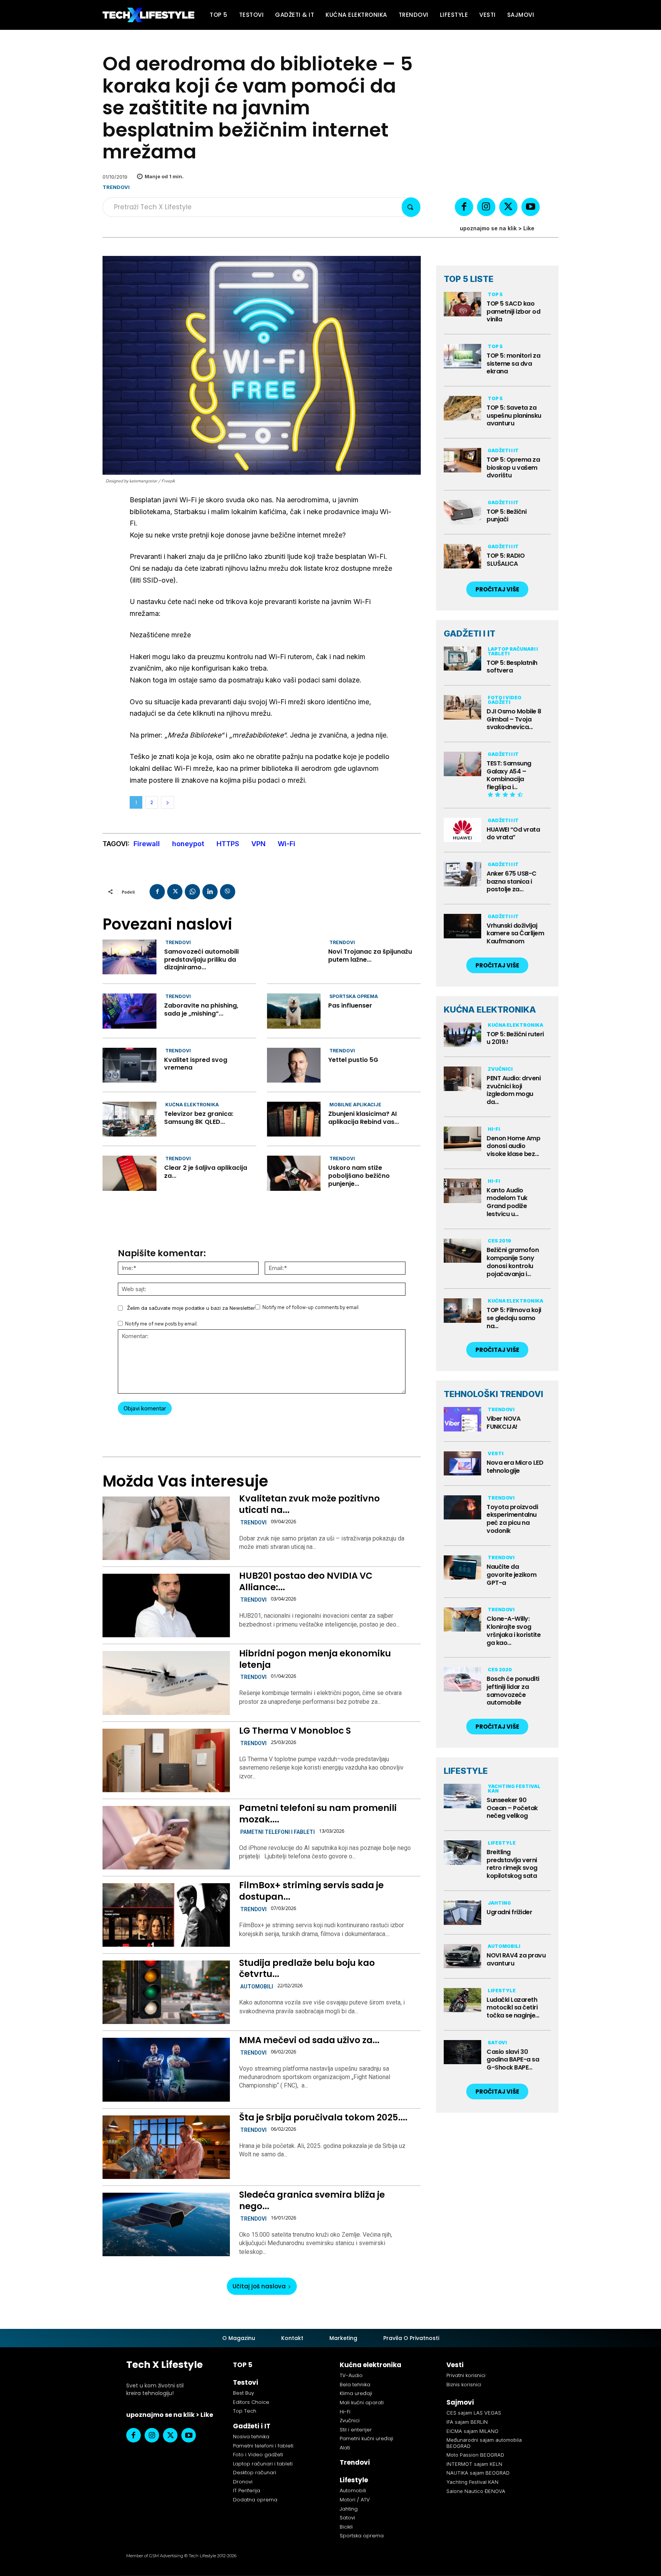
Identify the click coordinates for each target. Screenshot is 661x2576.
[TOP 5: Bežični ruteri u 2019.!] (462, 1035)
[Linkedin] (210, 892)
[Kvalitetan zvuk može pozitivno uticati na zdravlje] (166, 1528)
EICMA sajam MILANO (472, 2431)
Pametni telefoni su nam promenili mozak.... (318, 1814)
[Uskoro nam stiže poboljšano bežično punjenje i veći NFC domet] (294, 1173)
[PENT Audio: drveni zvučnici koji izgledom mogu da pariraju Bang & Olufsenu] (462, 1079)
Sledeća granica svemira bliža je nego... (312, 2200)
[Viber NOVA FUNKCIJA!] (462, 1419)
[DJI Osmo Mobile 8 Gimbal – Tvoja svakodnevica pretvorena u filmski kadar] (462, 707)
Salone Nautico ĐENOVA (476, 2491)
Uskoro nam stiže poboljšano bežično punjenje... (359, 1176)
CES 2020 (500, 1670)
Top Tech (245, 2411)
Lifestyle (502, 1843)
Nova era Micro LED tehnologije (515, 1467)
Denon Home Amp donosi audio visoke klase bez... (513, 1146)
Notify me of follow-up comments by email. (311, 1307)
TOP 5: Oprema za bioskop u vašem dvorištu (513, 468)
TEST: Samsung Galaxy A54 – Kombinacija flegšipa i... (509, 775)
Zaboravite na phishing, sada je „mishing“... (201, 1010)
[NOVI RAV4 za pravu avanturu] (462, 1956)
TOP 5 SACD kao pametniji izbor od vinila (513, 312)
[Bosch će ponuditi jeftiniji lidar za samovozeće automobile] (462, 1679)
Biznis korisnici (464, 2385)
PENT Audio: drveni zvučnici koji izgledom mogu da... (514, 1090)
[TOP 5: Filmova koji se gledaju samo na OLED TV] (462, 1311)
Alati (345, 2448)
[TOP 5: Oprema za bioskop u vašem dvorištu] (462, 460)
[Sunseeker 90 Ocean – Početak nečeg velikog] (462, 1796)
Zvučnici (500, 1069)
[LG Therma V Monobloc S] (166, 1760)
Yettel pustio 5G (353, 1060)
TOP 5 (495, 294)
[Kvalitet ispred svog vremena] (129, 1065)
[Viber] (228, 892)
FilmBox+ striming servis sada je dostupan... (311, 1891)
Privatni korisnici (466, 2375)
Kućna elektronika (192, 1105)
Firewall (147, 844)
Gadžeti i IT (503, 450)
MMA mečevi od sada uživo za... (309, 2040)
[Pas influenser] (294, 1011)
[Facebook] (464, 207)
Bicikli (346, 2527)
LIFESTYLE (466, 1771)
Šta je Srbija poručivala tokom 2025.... (323, 2117)
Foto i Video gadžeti (505, 700)
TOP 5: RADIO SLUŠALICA (506, 560)
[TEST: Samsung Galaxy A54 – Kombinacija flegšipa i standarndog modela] (462, 764)
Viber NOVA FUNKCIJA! (503, 1423)
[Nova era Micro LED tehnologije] (462, 1464)
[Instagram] (486, 207)
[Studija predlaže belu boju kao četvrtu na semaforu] (166, 1992)
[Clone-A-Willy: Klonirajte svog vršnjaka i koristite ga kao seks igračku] (462, 1620)
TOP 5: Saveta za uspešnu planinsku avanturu (514, 416)
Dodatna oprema (255, 2500)
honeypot (188, 844)
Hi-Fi (494, 1129)
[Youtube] (531, 207)
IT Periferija (247, 2491)
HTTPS (228, 844)
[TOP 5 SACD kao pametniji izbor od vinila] (462, 304)
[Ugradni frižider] (462, 1913)
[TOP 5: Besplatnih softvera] (462, 659)
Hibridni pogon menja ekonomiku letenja (315, 1659)
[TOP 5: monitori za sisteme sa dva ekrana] (462, 356)
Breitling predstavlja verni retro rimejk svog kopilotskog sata (512, 1864)
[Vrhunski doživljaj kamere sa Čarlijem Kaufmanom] (462, 926)
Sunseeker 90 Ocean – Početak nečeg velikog (512, 1808)
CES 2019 (499, 1241)
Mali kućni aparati (362, 2403)
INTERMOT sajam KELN (474, 2464)
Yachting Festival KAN (514, 1789)
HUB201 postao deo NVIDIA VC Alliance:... (306, 1581)
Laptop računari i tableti (513, 651)
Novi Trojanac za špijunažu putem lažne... (370, 956)
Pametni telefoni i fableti (278, 1832)
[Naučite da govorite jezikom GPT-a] (462, 1568)
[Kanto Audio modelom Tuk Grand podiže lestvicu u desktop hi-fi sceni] (462, 1191)
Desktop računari (255, 2473)
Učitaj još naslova (259, 2286)
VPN (258, 844)
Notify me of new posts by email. (161, 1324)
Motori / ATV (355, 2500)
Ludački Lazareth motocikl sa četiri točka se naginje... (513, 2008)
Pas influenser (350, 1005)
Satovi (497, 2043)
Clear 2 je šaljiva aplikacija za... (206, 1172)
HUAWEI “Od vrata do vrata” (513, 834)
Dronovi (243, 2482)
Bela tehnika (355, 2385)
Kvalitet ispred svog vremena (196, 1064)
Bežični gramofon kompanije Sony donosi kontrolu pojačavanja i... (513, 1262)
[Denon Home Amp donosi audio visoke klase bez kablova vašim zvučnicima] (462, 1139)
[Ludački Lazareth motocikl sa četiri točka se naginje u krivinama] (462, 2000)
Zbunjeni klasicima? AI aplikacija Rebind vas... (364, 1118)
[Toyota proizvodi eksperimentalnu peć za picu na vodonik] (462, 1508)
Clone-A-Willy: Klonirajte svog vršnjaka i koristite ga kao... (514, 1631)
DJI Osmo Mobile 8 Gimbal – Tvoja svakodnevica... (514, 719)
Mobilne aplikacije (355, 1105)
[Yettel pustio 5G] (294, 1065)
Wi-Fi (287, 844)
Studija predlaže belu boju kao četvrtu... (307, 1969)
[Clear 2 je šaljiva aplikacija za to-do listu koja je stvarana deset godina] (129, 1173)
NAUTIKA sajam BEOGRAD (478, 2473)
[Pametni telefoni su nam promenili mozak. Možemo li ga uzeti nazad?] (166, 1838)
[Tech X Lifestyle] (148, 15)
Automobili (257, 1987)
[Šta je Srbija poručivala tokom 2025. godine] (166, 2147)
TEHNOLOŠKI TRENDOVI (493, 1394)
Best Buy (243, 2393)
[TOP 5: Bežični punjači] (462, 512)
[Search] (411, 207)
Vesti (496, 1453)
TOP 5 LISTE (469, 279)
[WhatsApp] (192, 892)
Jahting (499, 1903)
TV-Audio (351, 2375)
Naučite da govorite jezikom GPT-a (511, 1575)
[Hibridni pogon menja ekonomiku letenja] (166, 1683)
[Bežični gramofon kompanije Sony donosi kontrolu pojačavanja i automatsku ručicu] (462, 1251)
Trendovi (116, 187)
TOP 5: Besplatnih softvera (512, 667)
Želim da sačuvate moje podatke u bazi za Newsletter (191, 1308)
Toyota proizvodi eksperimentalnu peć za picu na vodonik (512, 1519)
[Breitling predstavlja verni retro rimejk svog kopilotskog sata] (462, 1853)
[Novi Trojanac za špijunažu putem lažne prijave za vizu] (294, 957)
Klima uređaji (356, 2393)
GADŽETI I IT (470, 633)
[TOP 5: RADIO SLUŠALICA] (462, 556)
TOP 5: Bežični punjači (506, 516)
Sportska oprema (354, 996)
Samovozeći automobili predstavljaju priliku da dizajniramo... (201, 960)
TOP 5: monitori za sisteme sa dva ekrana (513, 364)
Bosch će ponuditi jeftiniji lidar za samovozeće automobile (513, 1691)
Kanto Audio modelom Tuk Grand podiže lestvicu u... (507, 1202)
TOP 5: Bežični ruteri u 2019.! (515, 1038)
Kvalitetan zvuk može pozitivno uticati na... (309, 1504)
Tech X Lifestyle (164, 2365)
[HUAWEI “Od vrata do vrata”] (462, 830)
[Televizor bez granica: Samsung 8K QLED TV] (129, 1119)
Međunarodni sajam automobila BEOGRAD (484, 2443)
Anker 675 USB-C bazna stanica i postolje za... (512, 882)
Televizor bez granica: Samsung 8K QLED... (199, 1118)
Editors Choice (251, 2402)
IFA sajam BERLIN (467, 2422)
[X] (508, 207)
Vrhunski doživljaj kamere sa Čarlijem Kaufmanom (515, 934)
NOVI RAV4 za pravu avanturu (516, 1959)
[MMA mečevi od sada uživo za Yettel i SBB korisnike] (166, 2070)
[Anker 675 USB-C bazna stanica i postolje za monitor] (462, 874)
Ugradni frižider (509, 1912)
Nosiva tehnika (251, 2437)
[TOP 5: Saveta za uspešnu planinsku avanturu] (462, 408)
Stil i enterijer (356, 2430)
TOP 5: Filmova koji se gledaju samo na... (514, 1318)
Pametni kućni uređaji (366, 2438)
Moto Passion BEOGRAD (475, 2455)
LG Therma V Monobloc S (295, 1731)
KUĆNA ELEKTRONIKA (490, 1010)
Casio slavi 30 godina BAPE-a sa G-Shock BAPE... (513, 2060)
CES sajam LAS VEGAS (474, 2413)
